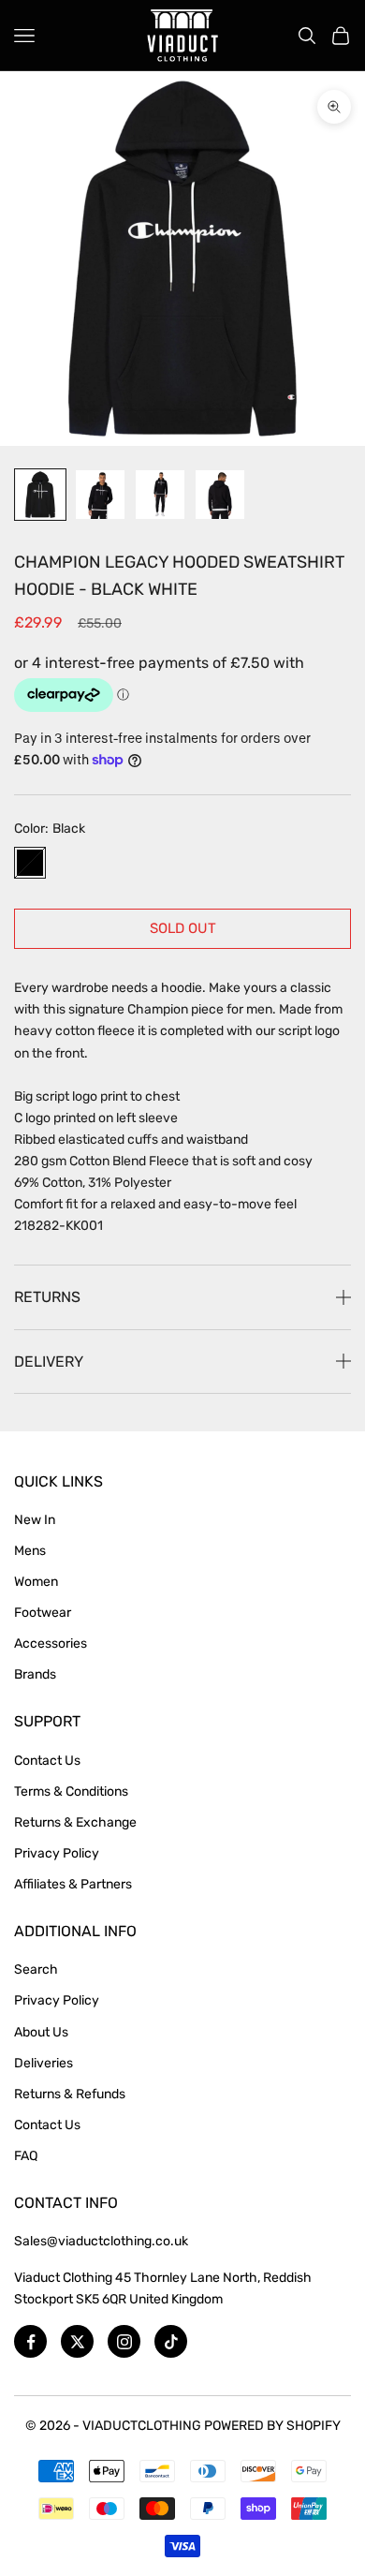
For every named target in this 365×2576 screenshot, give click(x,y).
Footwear (43, 1613)
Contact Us (47, 1761)
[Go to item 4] (220, 495)
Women (36, 1582)
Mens (30, 1551)
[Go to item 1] (40, 495)
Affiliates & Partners (73, 1884)
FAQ (26, 2156)
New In (35, 1520)
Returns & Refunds (70, 2094)
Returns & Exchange (75, 1822)
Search (36, 1969)
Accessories (51, 1643)
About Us (41, 2032)
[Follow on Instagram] (124, 2341)
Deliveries (44, 2063)
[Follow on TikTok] (171, 2341)
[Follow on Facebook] (30, 2341)
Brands (35, 1674)
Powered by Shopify (272, 2426)
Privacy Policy (57, 1853)
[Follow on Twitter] (77, 2341)
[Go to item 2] (100, 495)
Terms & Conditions (71, 1791)
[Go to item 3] (160, 495)
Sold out (183, 928)
